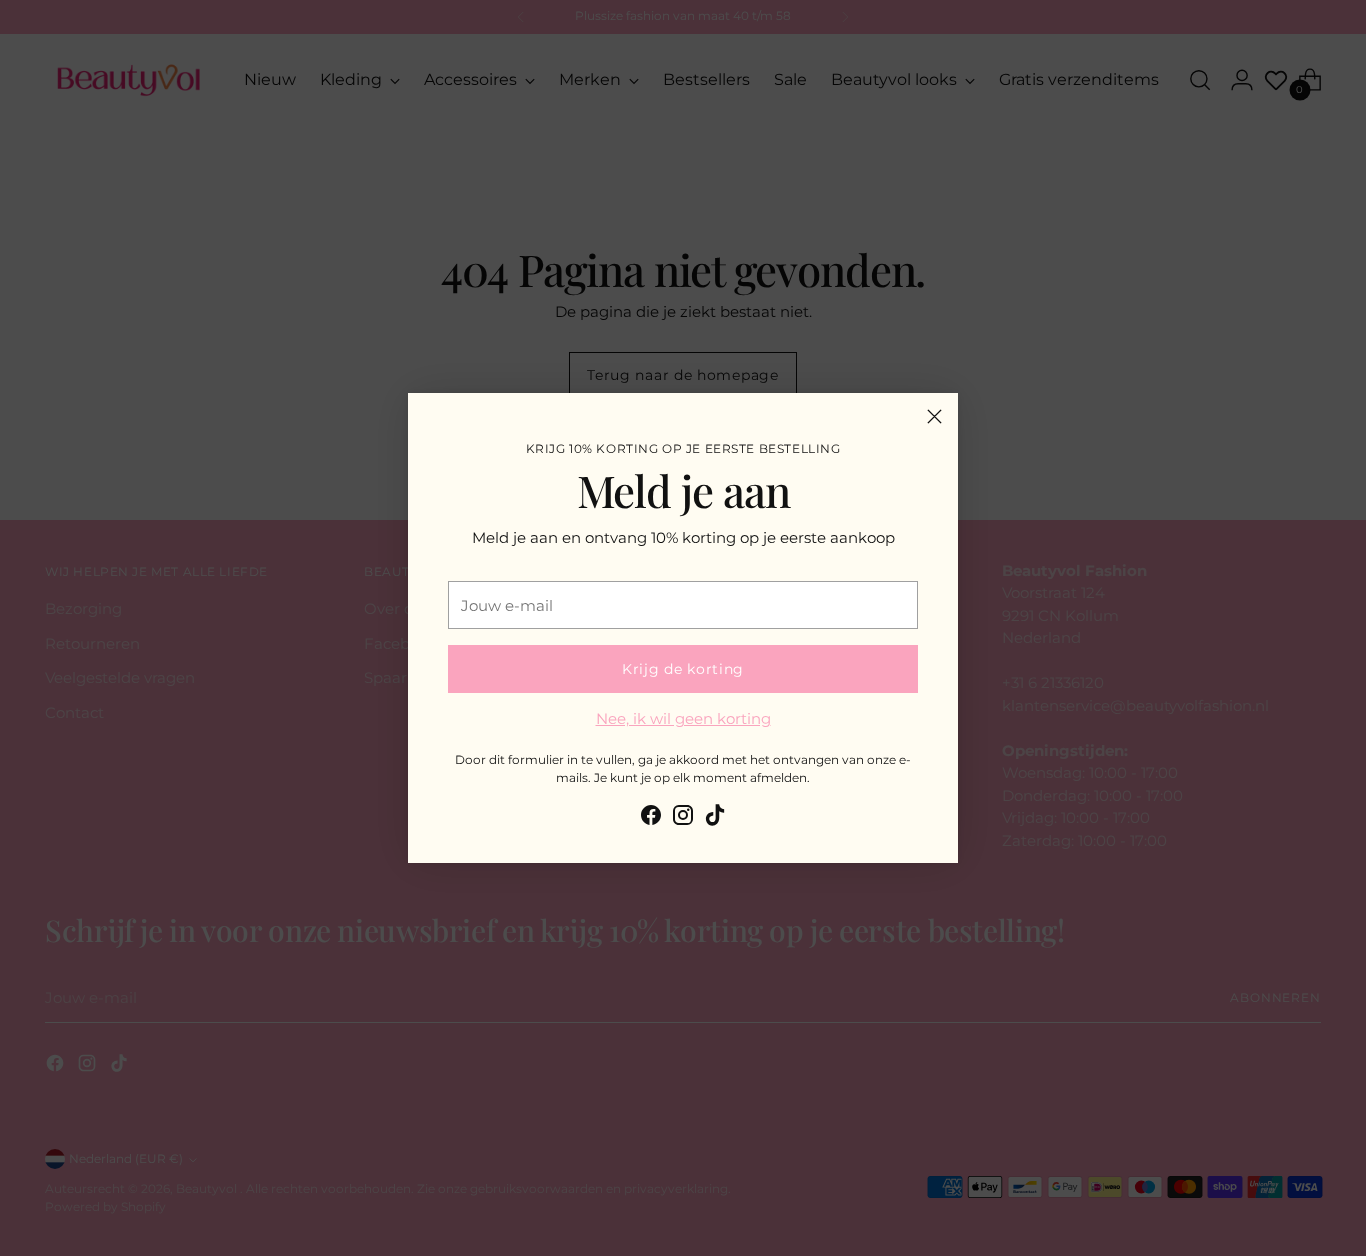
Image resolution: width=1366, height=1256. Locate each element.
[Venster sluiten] (934, 416)
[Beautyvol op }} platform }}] (651, 818)
